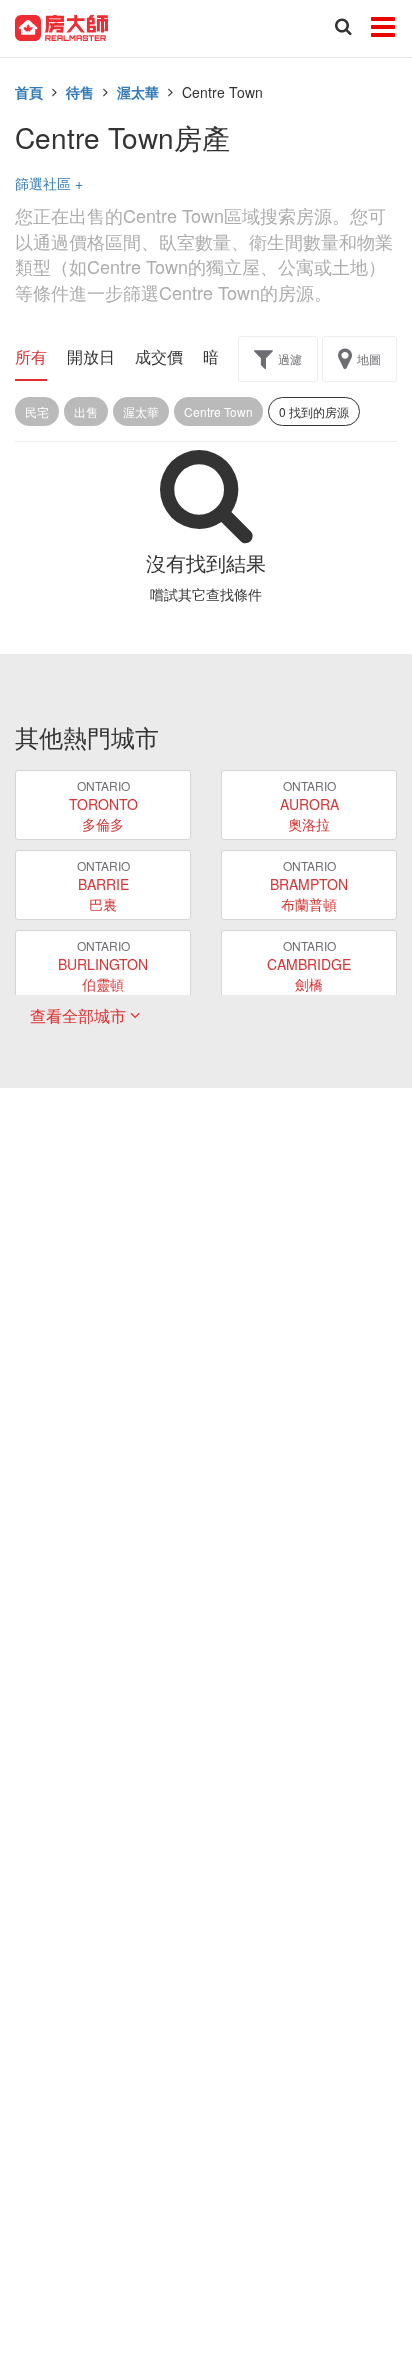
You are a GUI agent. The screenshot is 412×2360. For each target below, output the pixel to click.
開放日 (91, 357)
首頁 (29, 92)
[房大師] (61, 26)
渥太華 (138, 92)
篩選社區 (49, 183)
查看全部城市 (80, 1015)
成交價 (159, 357)
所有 (31, 357)
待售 (80, 92)
